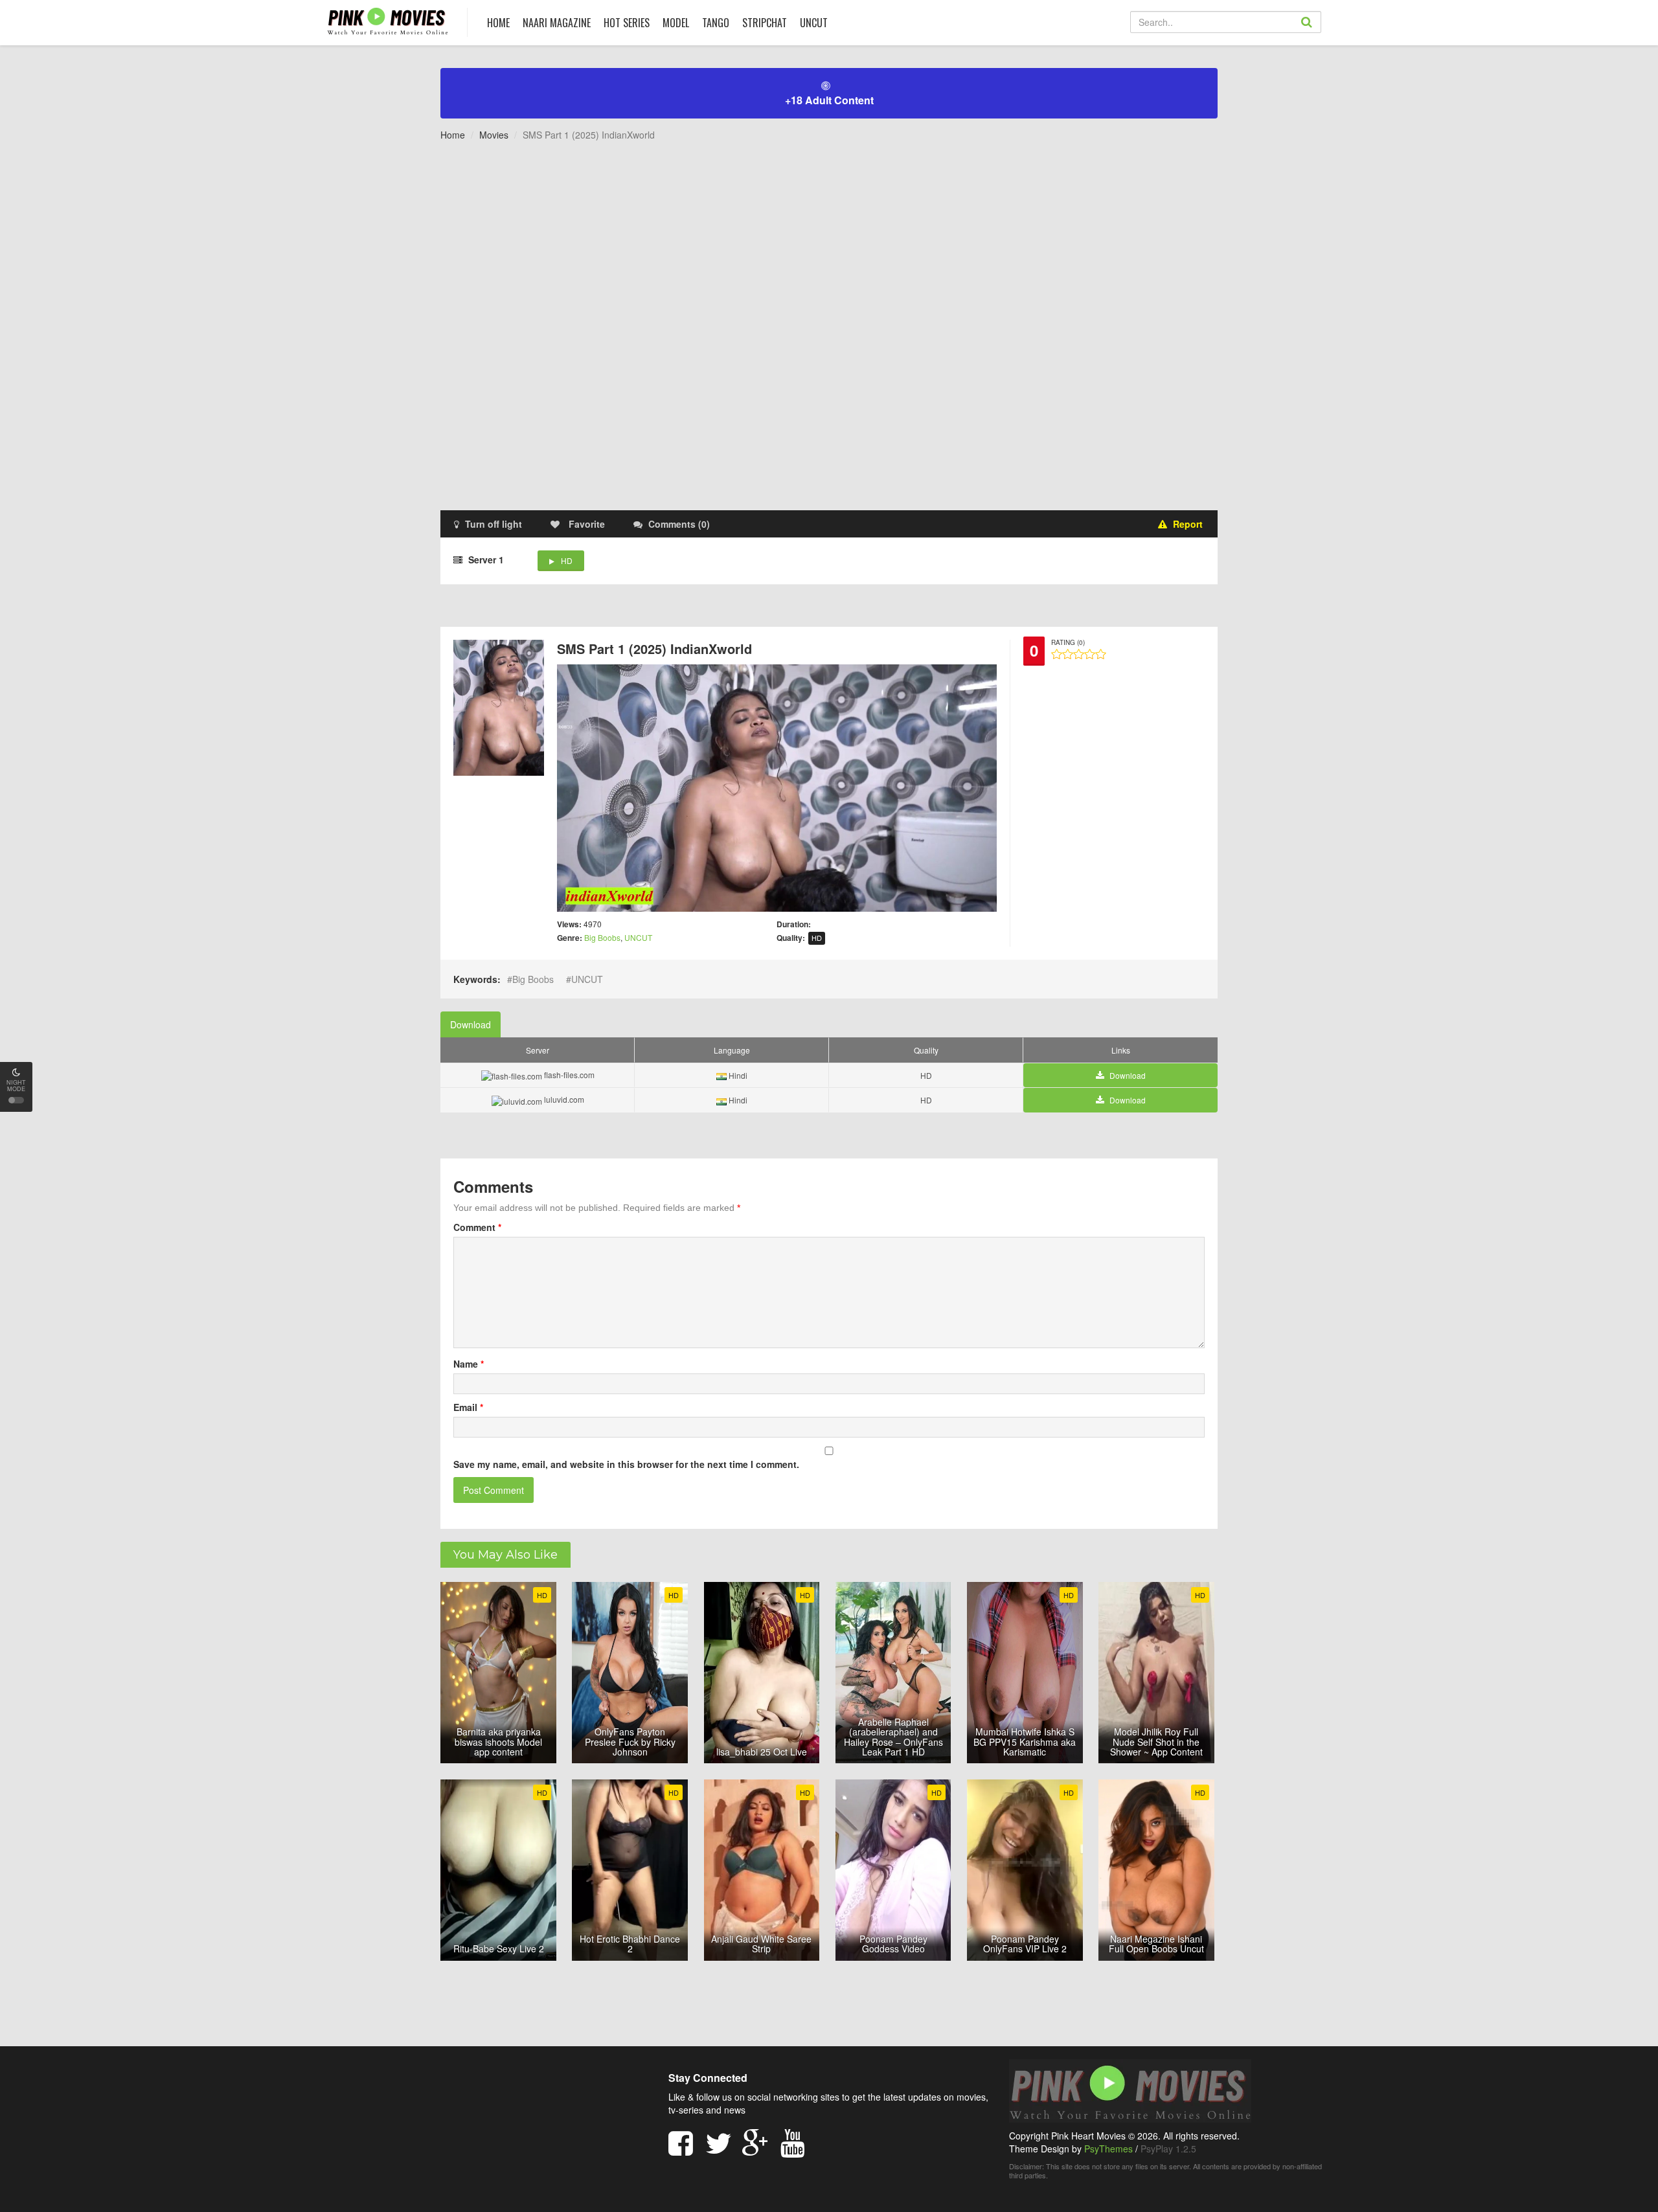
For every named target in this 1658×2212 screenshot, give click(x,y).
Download (471, 1024)
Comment (477, 1227)
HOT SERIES (627, 23)
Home (453, 135)
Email (468, 1407)
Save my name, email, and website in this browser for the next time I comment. (626, 1464)
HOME (498, 23)
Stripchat (765, 23)
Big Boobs (602, 937)
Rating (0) (1068, 642)
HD (567, 560)
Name (469, 1364)
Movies (494, 135)
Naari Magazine (557, 23)
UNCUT (814, 23)
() (679, 524)
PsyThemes (1108, 2149)
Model (676, 23)
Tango (716, 23)
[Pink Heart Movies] (388, 20)
